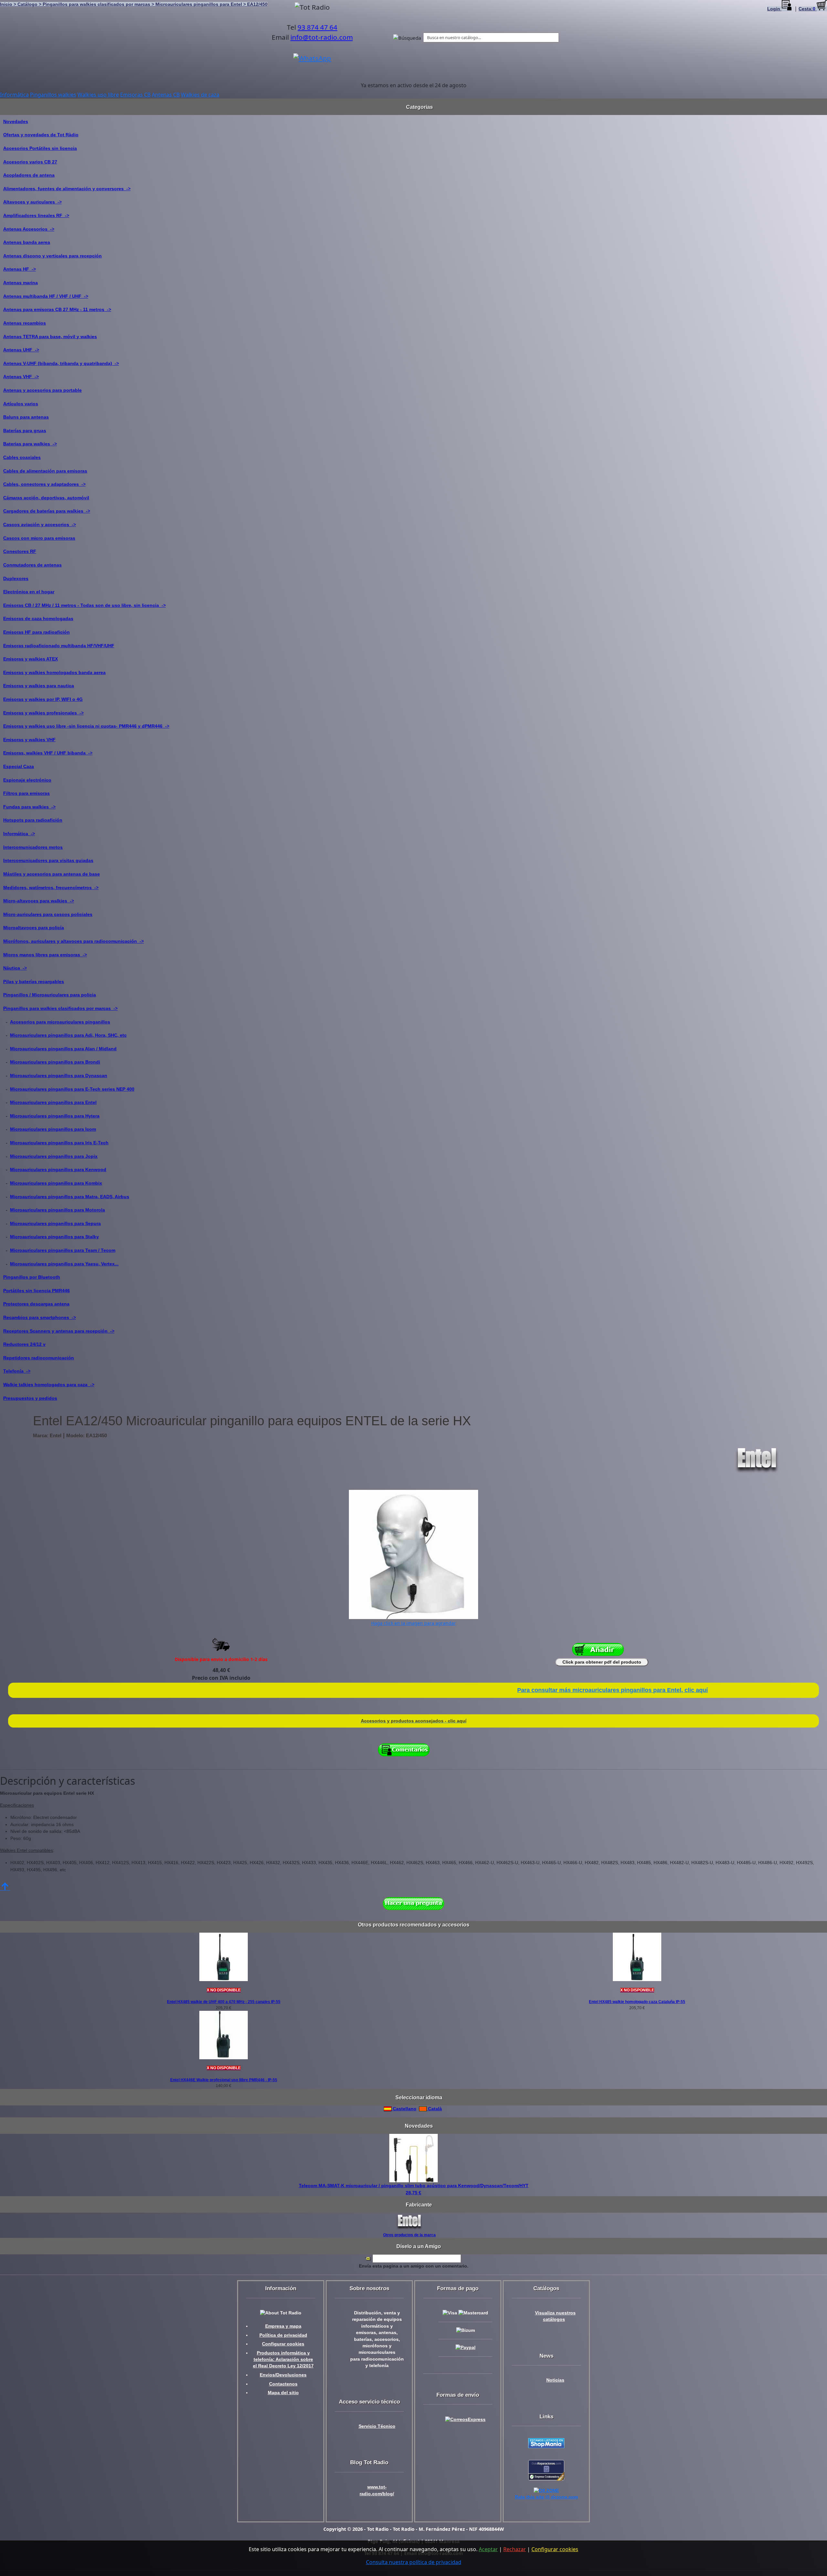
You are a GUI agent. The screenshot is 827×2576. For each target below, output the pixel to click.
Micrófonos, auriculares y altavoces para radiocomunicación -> (73, 941)
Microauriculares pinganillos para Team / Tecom (63, 1250)
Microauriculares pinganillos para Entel (53, 1102)
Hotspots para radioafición (33, 820)
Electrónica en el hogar (29, 592)
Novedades (16, 121)
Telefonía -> (17, 1371)
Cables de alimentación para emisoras (45, 471)
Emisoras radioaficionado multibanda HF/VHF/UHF (59, 646)
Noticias (555, 2380)
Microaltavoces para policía (34, 928)
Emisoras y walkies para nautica (39, 686)
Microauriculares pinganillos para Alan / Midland (63, 1049)
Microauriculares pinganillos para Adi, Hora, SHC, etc (68, 1035)
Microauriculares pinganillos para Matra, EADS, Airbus (70, 1197)
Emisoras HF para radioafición (37, 632)
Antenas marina (21, 283)
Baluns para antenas (26, 417)
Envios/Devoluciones (283, 2375)
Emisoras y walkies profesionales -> (43, 713)
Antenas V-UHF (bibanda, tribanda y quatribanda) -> (61, 363)
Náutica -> (15, 968)
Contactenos (283, 2384)
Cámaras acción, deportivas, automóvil (46, 498)
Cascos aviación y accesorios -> (40, 525)
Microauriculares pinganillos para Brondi (55, 1062)
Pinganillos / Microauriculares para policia (50, 995)
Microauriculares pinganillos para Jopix (54, 1156)
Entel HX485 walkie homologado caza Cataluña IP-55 (637, 2002)
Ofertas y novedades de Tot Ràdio (41, 135)
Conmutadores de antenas (32, 565)
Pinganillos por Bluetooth (32, 1277)
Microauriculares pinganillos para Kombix (56, 1183)
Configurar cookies (283, 2344)
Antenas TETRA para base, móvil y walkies (50, 337)
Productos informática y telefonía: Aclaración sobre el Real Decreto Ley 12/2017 (283, 2360)
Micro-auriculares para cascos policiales (48, 914)
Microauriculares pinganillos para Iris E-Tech (59, 1143)
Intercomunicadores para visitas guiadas (48, 860)
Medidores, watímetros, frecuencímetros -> (51, 888)
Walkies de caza (200, 95)
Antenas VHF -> (21, 377)
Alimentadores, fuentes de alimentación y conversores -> (67, 189)
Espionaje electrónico (27, 780)
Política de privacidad (283, 2335)
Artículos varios (21, 404)
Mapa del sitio (283, 2393)
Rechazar (515, 2549)
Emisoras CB (135, 95)
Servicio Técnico (377, 2426)
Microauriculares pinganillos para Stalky (54, 1237)
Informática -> (19, 834)
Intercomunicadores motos (33, 847)
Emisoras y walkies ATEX (31, 659)
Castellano (404, 2109)
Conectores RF (20, 551)
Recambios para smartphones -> (40, 1317)
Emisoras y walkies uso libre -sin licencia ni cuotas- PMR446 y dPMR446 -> (86, 726)
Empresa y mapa (283, 2326)
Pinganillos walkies (53, 95)
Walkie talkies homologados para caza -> (49, 1385)
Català (434, 2109)
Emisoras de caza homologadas (38, 618)
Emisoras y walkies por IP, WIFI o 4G (43, 699)
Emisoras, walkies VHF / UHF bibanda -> (48, 753)
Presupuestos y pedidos (30, 1398)
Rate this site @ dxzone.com (546, 2497)
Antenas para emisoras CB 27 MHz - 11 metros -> (57, 309)
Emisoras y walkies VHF (29, 740)
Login (774, 9)
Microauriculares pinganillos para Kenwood (58, 1169)
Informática (14, 95)
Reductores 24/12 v (24, 1344)
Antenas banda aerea (27, 242)
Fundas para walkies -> (29, 807)
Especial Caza (19, 766)
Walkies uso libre (98, 95)
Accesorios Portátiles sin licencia (40, 148)
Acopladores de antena (29, 175)
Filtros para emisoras (26, 793)
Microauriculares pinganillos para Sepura (55, 1223)
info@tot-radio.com (322, 37)
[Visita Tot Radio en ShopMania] (546, 2443)
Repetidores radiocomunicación (39, 1358)
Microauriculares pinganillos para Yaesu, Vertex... (64, 1264)
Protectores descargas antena (36, 1304)
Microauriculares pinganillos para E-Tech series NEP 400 (72, 1089)
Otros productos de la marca (409, 2235)
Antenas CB (166, 95)
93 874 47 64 (317, 27)
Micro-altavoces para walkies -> (39, 901)
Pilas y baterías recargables (34, 982)
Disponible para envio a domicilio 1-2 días (221, 1659)
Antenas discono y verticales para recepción (52, 256)
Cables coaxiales (22, 457)
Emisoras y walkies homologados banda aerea (54, 672)
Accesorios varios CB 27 (30, 162)
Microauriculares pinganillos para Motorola (58, 1210)
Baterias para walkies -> (30, 444)
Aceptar (488, 2549)
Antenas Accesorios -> (29, 229)
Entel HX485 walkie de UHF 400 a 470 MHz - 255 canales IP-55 (224, 2002)
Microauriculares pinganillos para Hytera (55, 1116)
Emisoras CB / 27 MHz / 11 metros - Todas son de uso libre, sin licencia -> (84, 605)
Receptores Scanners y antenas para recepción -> (59, 1331)
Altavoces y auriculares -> (32, 202)
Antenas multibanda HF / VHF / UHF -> (46, 296)
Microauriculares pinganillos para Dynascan (59, 1075)
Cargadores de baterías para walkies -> (47, 511)
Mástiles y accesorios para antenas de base (52, 874)
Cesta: (807, 9)
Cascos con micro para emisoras (39, 538)
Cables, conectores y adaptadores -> (44, 484)
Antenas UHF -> (21, 350)
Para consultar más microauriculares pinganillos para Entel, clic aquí (612, 1690)
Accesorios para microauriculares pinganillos (60, 1022)
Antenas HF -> (20, 269)
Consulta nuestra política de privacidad (414, 2562)
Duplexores (16, 578)
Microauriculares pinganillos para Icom (53, 1129)
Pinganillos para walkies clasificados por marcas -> (60, 1008)
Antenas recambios (25, 323)
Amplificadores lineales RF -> (36, 215)
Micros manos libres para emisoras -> (45, 955)
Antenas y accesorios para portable (42, 390)
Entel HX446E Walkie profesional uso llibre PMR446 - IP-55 (224, 2080)
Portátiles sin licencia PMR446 (37, 1291)
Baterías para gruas (25, 431)
